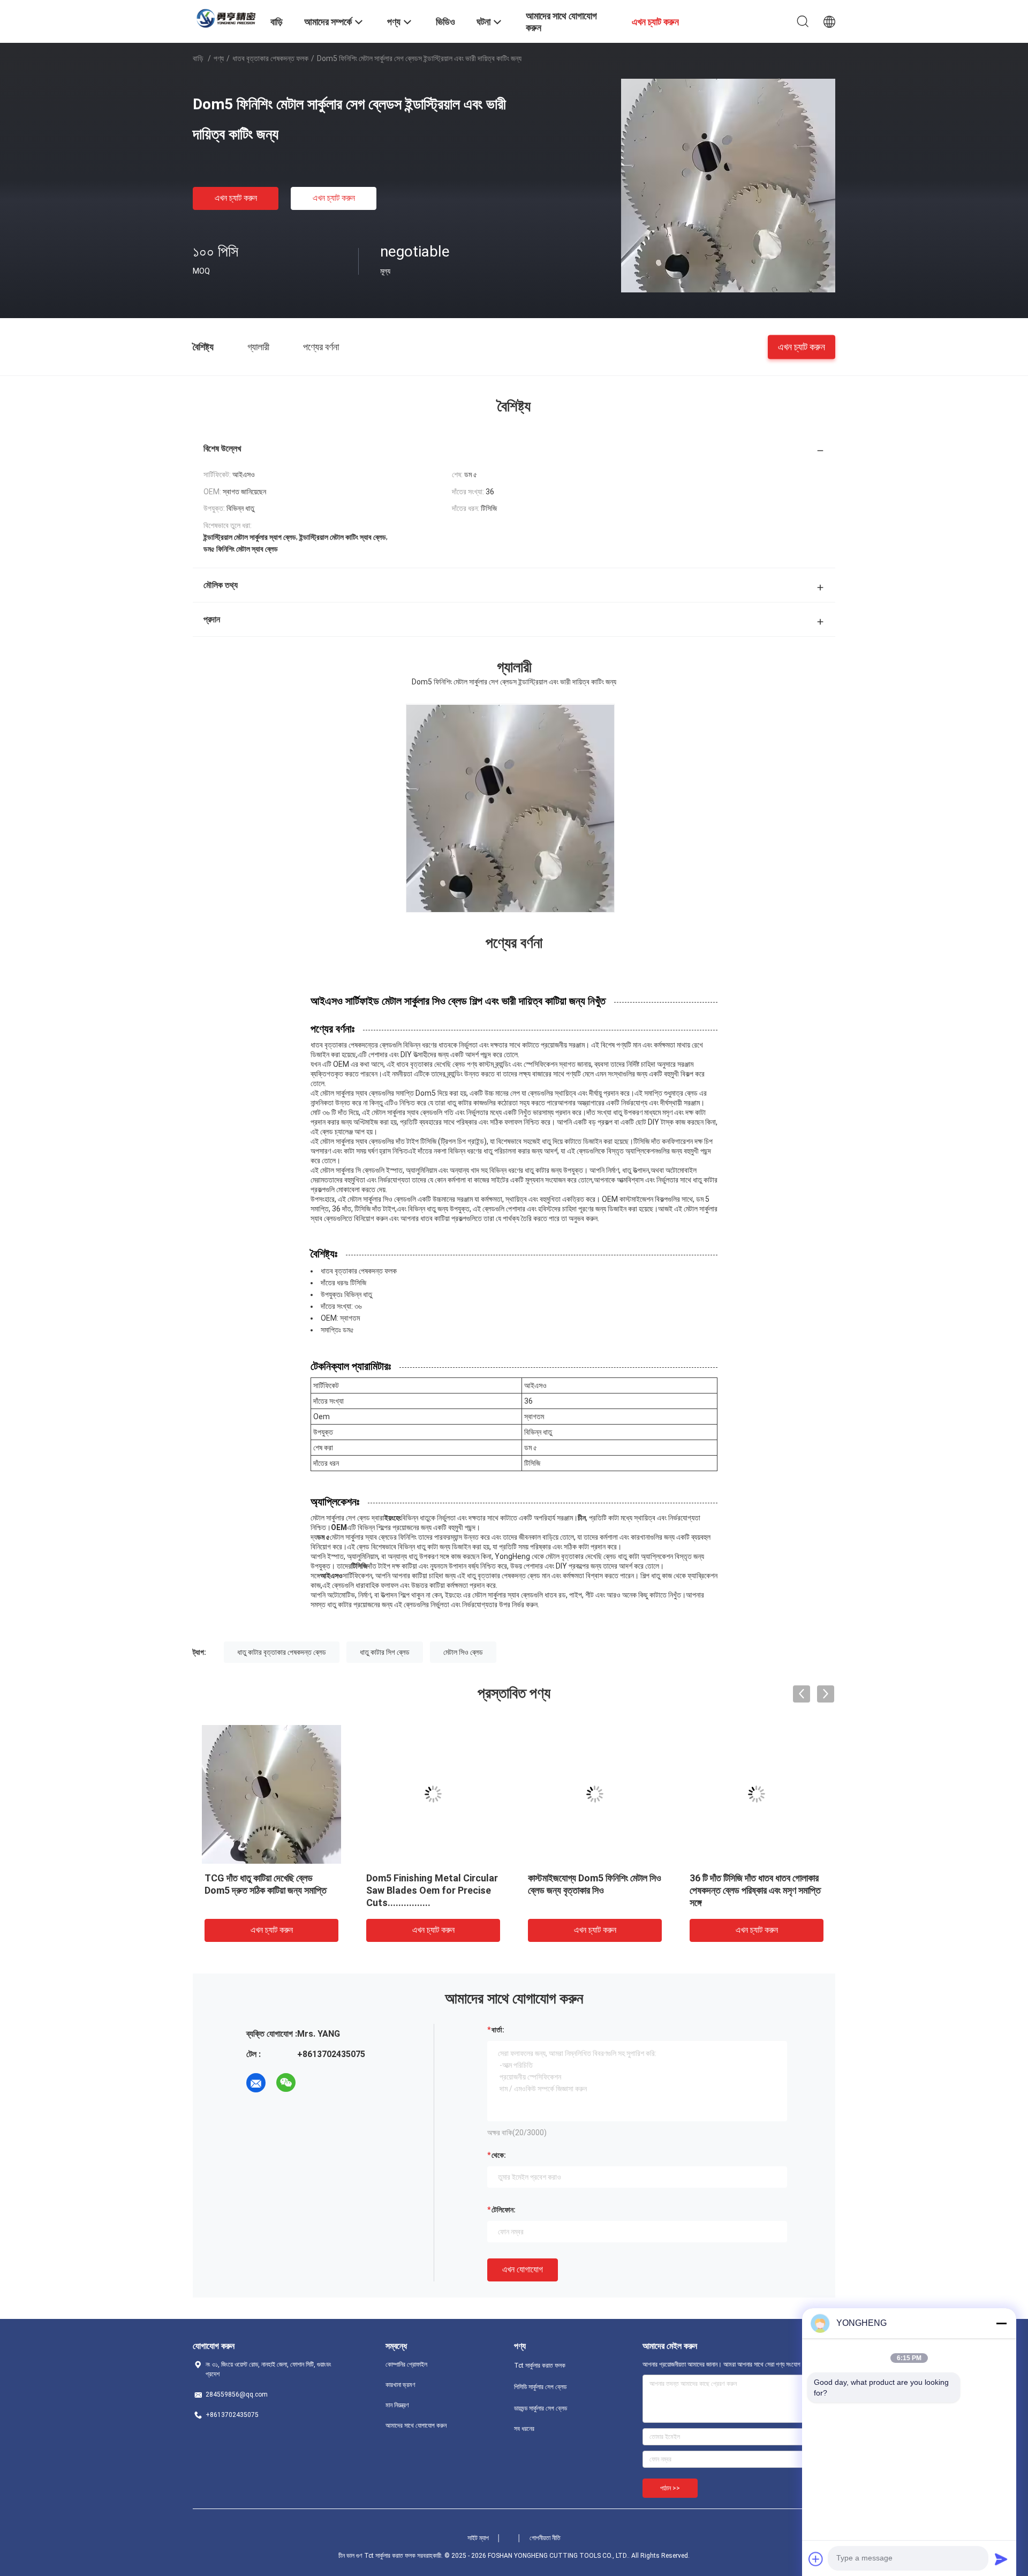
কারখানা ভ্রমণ (400, 2385)
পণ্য (219, 58)
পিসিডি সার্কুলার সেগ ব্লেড (540, 2387)
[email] (256, 2083)
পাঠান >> (670, 2488)
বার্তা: (498, 2030)
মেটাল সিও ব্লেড (463, 1652)
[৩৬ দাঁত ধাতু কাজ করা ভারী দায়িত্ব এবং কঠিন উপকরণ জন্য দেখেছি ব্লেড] (271, 1794)
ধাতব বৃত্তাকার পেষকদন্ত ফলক (270, 58)
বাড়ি (198, 58)
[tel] (316, 2083)
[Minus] (1001, 2323)
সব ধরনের (524, 2429)
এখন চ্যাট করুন (236, 198)
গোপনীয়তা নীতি (545, 2538)
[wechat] (286, 2083)
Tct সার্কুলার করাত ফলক (540, 2366)
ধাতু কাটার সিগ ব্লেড (385, 1652)
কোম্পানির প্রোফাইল (406, 2364)
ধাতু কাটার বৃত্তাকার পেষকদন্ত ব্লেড (282, 1652)
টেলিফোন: (504, 2210)
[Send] (1001, 2559)
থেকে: (499, 2155)
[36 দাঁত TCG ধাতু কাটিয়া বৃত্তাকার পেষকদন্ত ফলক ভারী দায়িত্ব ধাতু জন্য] (595, 1794)
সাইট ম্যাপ (478, 2538)
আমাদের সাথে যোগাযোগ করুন (416, 2426)
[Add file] (816, 2559)
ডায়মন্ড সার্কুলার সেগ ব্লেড (541, 2408)
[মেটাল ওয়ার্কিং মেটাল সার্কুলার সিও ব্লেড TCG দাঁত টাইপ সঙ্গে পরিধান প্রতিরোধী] (757, 1794)
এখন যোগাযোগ (523, 2269)
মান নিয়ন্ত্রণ (397, 2405)
